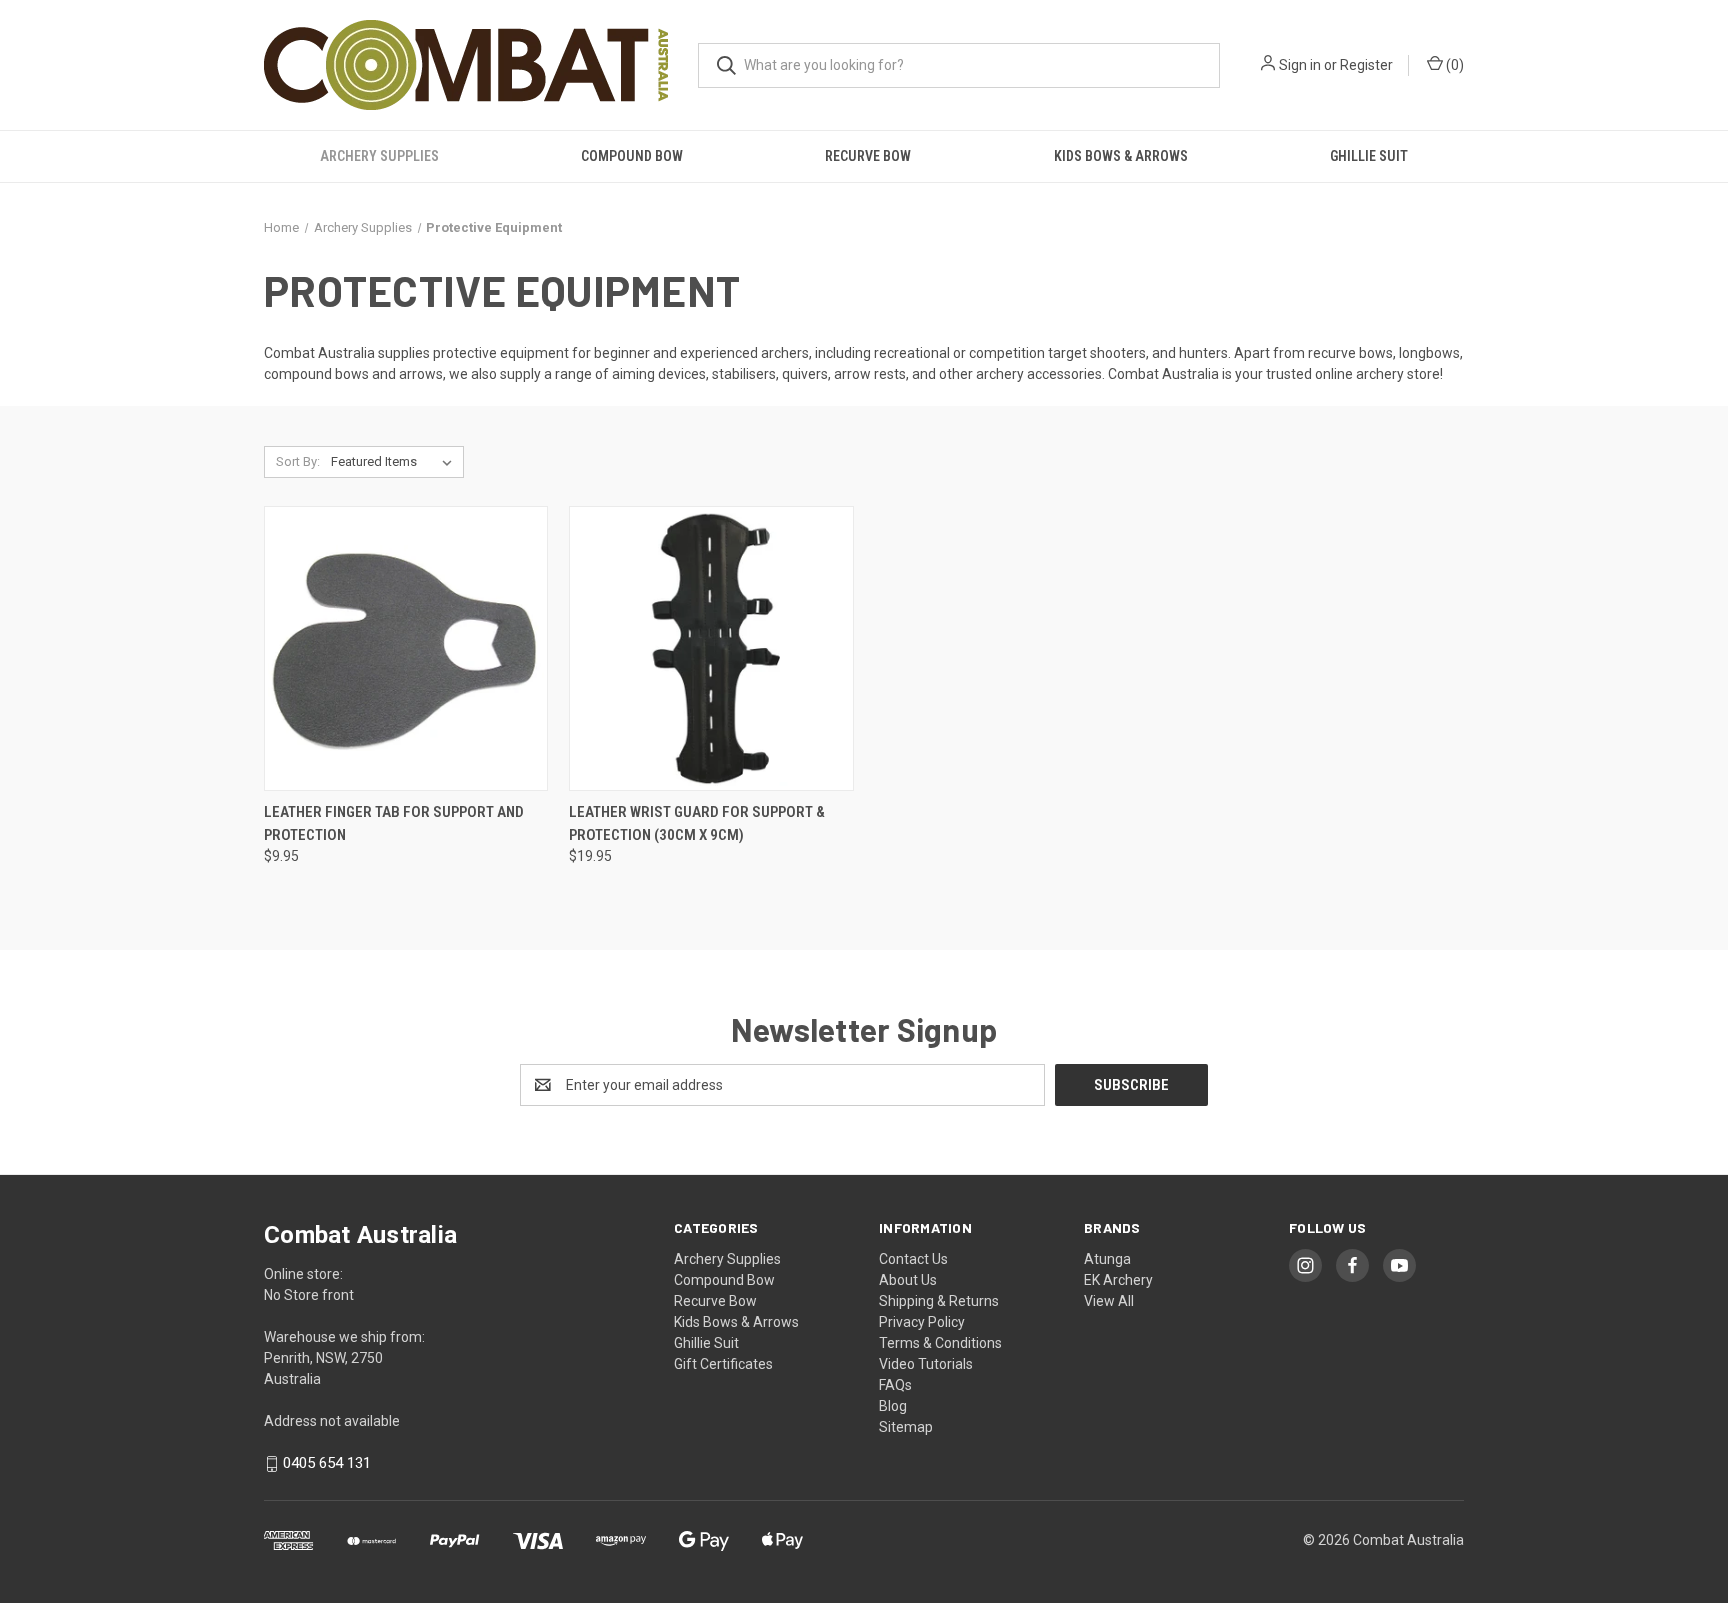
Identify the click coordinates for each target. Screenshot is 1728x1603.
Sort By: (298, 461)
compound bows (316, 374)
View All (1109, 1301)
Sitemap (906, 1427)
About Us (908, 1280)
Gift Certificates (723, 1364)
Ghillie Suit (1369, 156)
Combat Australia (319, 353)
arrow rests (870, 374)
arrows (421, 374)
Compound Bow (632, 156)
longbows (1429, 353)
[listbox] (395, 462)
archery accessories (1039, 374)
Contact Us (913, 1259)
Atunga (1107, 1259)
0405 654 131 (327, 1464)
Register (1366, 65)
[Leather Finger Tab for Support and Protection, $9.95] (406, 648)
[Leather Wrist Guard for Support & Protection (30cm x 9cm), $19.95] (711, 648)
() (1453, 65)
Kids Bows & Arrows (1121, 156)
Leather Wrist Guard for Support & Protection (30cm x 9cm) (697, 823)
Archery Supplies (379, 156)
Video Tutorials (926, 1364)
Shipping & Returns (939, 1301)
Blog (893, 1406)
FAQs (895, 1385)
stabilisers (744, 374)
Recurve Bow (868, 156)
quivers (805, 374)
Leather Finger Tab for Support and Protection (394, 823)
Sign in (1300, 65)
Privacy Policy (922, 1322)
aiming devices (659, 374)
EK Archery (1118, 1280)
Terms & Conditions (940, 1343)
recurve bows (1350, 353)
